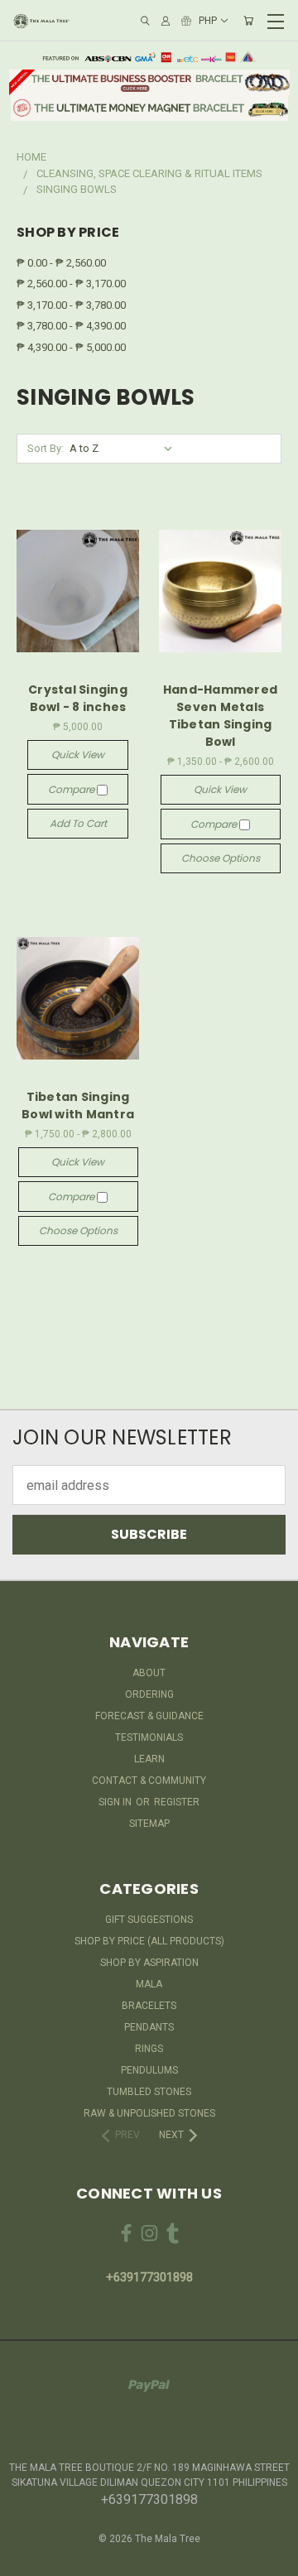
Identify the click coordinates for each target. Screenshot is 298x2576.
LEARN (149, 1759)
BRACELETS (149, 2006)
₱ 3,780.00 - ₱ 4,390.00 (71, 326)
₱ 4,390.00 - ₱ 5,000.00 (71, 347)
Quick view (78, 755)
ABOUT (149, 1673)
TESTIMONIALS (149, 1737)
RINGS (149, 2049)
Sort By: (46, 448)
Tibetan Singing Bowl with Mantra (78, 1105)
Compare (72, 789)
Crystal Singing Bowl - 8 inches (78, 698)
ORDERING (149, 1694)
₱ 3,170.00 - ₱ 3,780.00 (71, 305)
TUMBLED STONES (149, 2092)
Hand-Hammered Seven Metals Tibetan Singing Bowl (220, 716)
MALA (149, 1984)
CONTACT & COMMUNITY (149, 1781)
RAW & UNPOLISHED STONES (149, 2113)
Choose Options (221, 858)
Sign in (116, 1802)
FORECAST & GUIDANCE (149, 1716)
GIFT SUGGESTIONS (149, 1920)
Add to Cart (78, 823)
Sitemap (149, 1824)
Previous (26, 2559)
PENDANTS (149, 2027)
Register (177, 1802)
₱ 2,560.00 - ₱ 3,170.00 (71, 284)
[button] (149, 82)
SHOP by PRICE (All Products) (149, 1941)
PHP (208, 21)
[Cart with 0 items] (248, 21)
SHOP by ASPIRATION (149, 1963)
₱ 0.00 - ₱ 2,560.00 (61, 263)
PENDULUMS (149, 2070)
